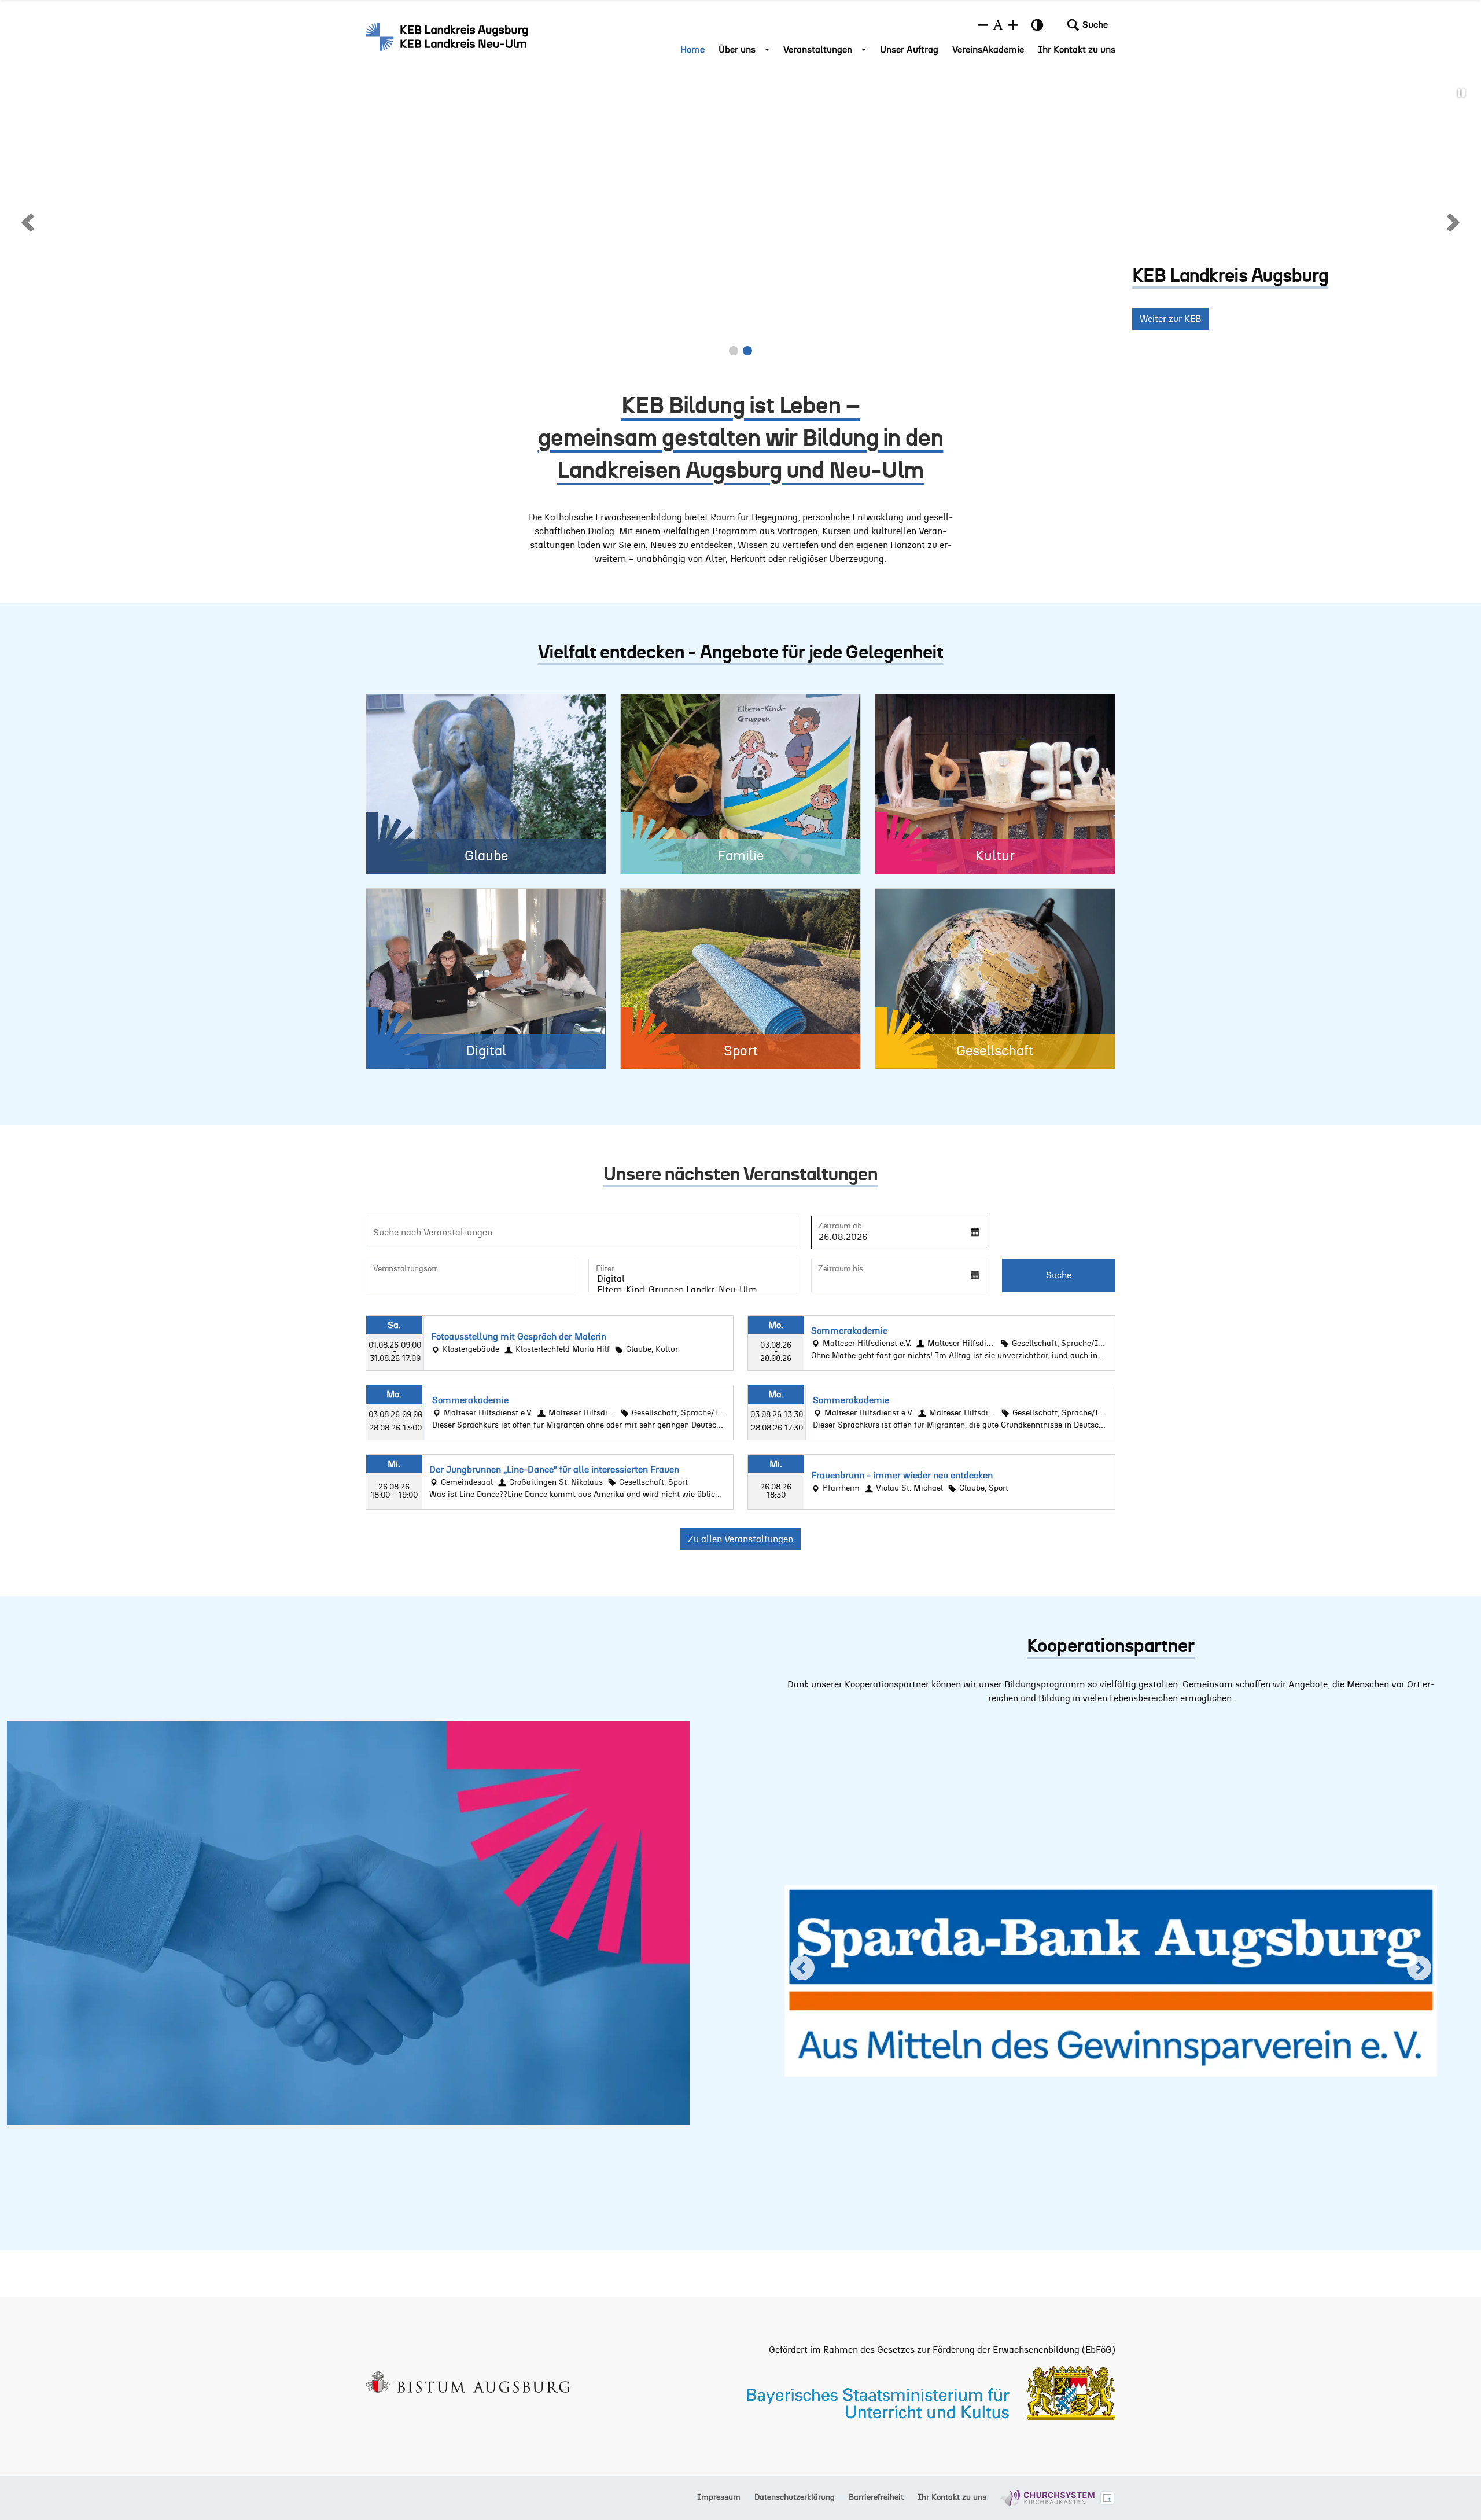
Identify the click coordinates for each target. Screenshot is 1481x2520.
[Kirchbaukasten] (1047, 2498)
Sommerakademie (849, 1331)
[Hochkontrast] (1037, 25)
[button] (1087, 25)
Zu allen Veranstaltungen (740, 1539)
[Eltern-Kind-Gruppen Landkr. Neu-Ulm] (693, 1291)
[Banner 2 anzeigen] (747, 351)
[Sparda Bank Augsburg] (1111, 1969)
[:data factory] (1107, 2498)
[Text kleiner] (983, 25)
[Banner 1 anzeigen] (734, 351)
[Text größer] (1013, 25)
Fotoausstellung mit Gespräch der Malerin (519, 1337)
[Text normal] (998, 25)
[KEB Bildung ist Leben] (448, 36)
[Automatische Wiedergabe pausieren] (1461, 93)
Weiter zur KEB (129, 319)
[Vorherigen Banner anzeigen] (29, 222)
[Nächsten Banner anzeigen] (1452, 222)
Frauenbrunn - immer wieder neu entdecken (902, 1476)
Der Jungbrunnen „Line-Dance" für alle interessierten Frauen (554, 1470)
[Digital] (693, 1280)
